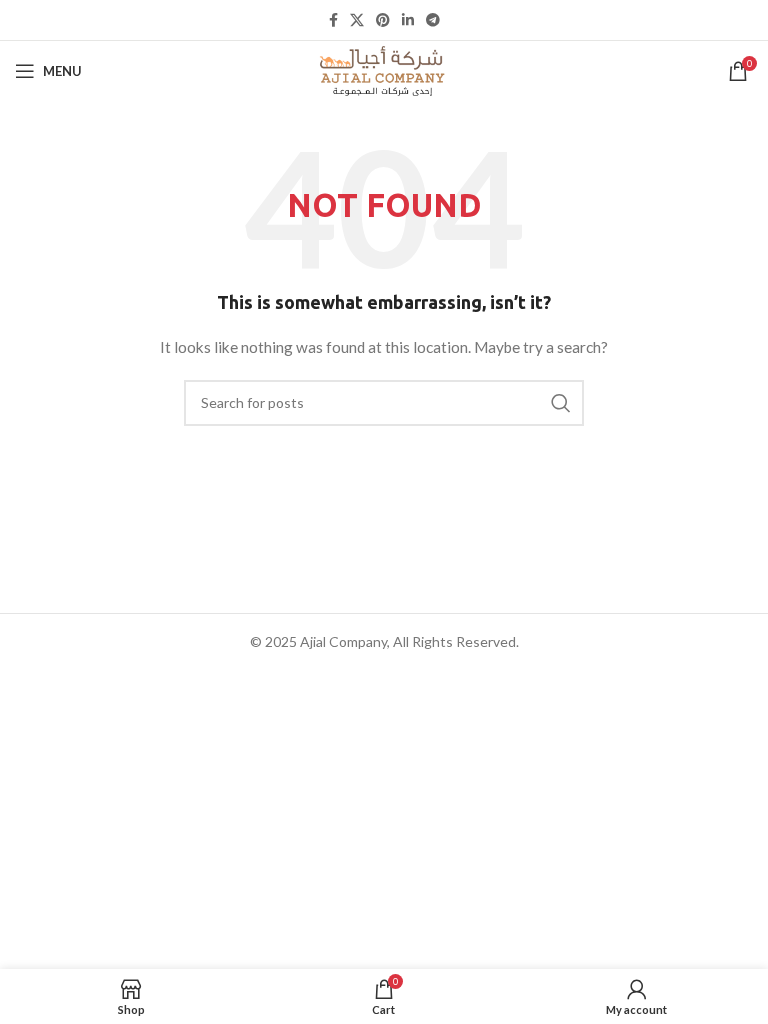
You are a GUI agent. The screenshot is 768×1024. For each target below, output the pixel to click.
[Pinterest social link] (383, 20)
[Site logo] (384, 69)
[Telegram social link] (433, 20)
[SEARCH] (561, 403)
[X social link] (357, 20)
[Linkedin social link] (408, 20)
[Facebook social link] (333, 20)
